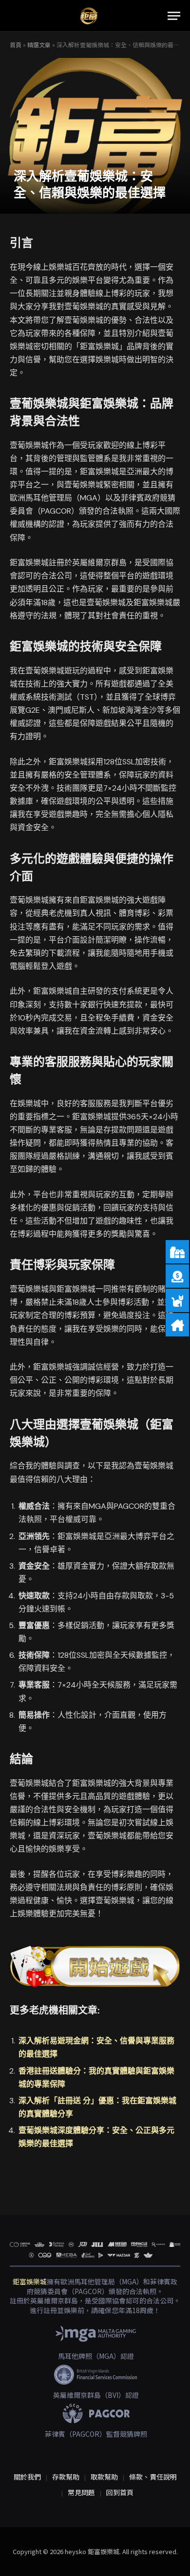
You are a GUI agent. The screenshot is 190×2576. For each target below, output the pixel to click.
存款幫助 (66, 2477)
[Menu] (174, 16)
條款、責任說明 (153, 2477)
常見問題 (81, 2492)
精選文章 (39, 45)
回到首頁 (120, 2492)
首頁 (16, 45)
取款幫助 (104, 2477)
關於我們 (27, 2477)
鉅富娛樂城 (30, 2281)
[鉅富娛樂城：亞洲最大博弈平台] (89, 16)
